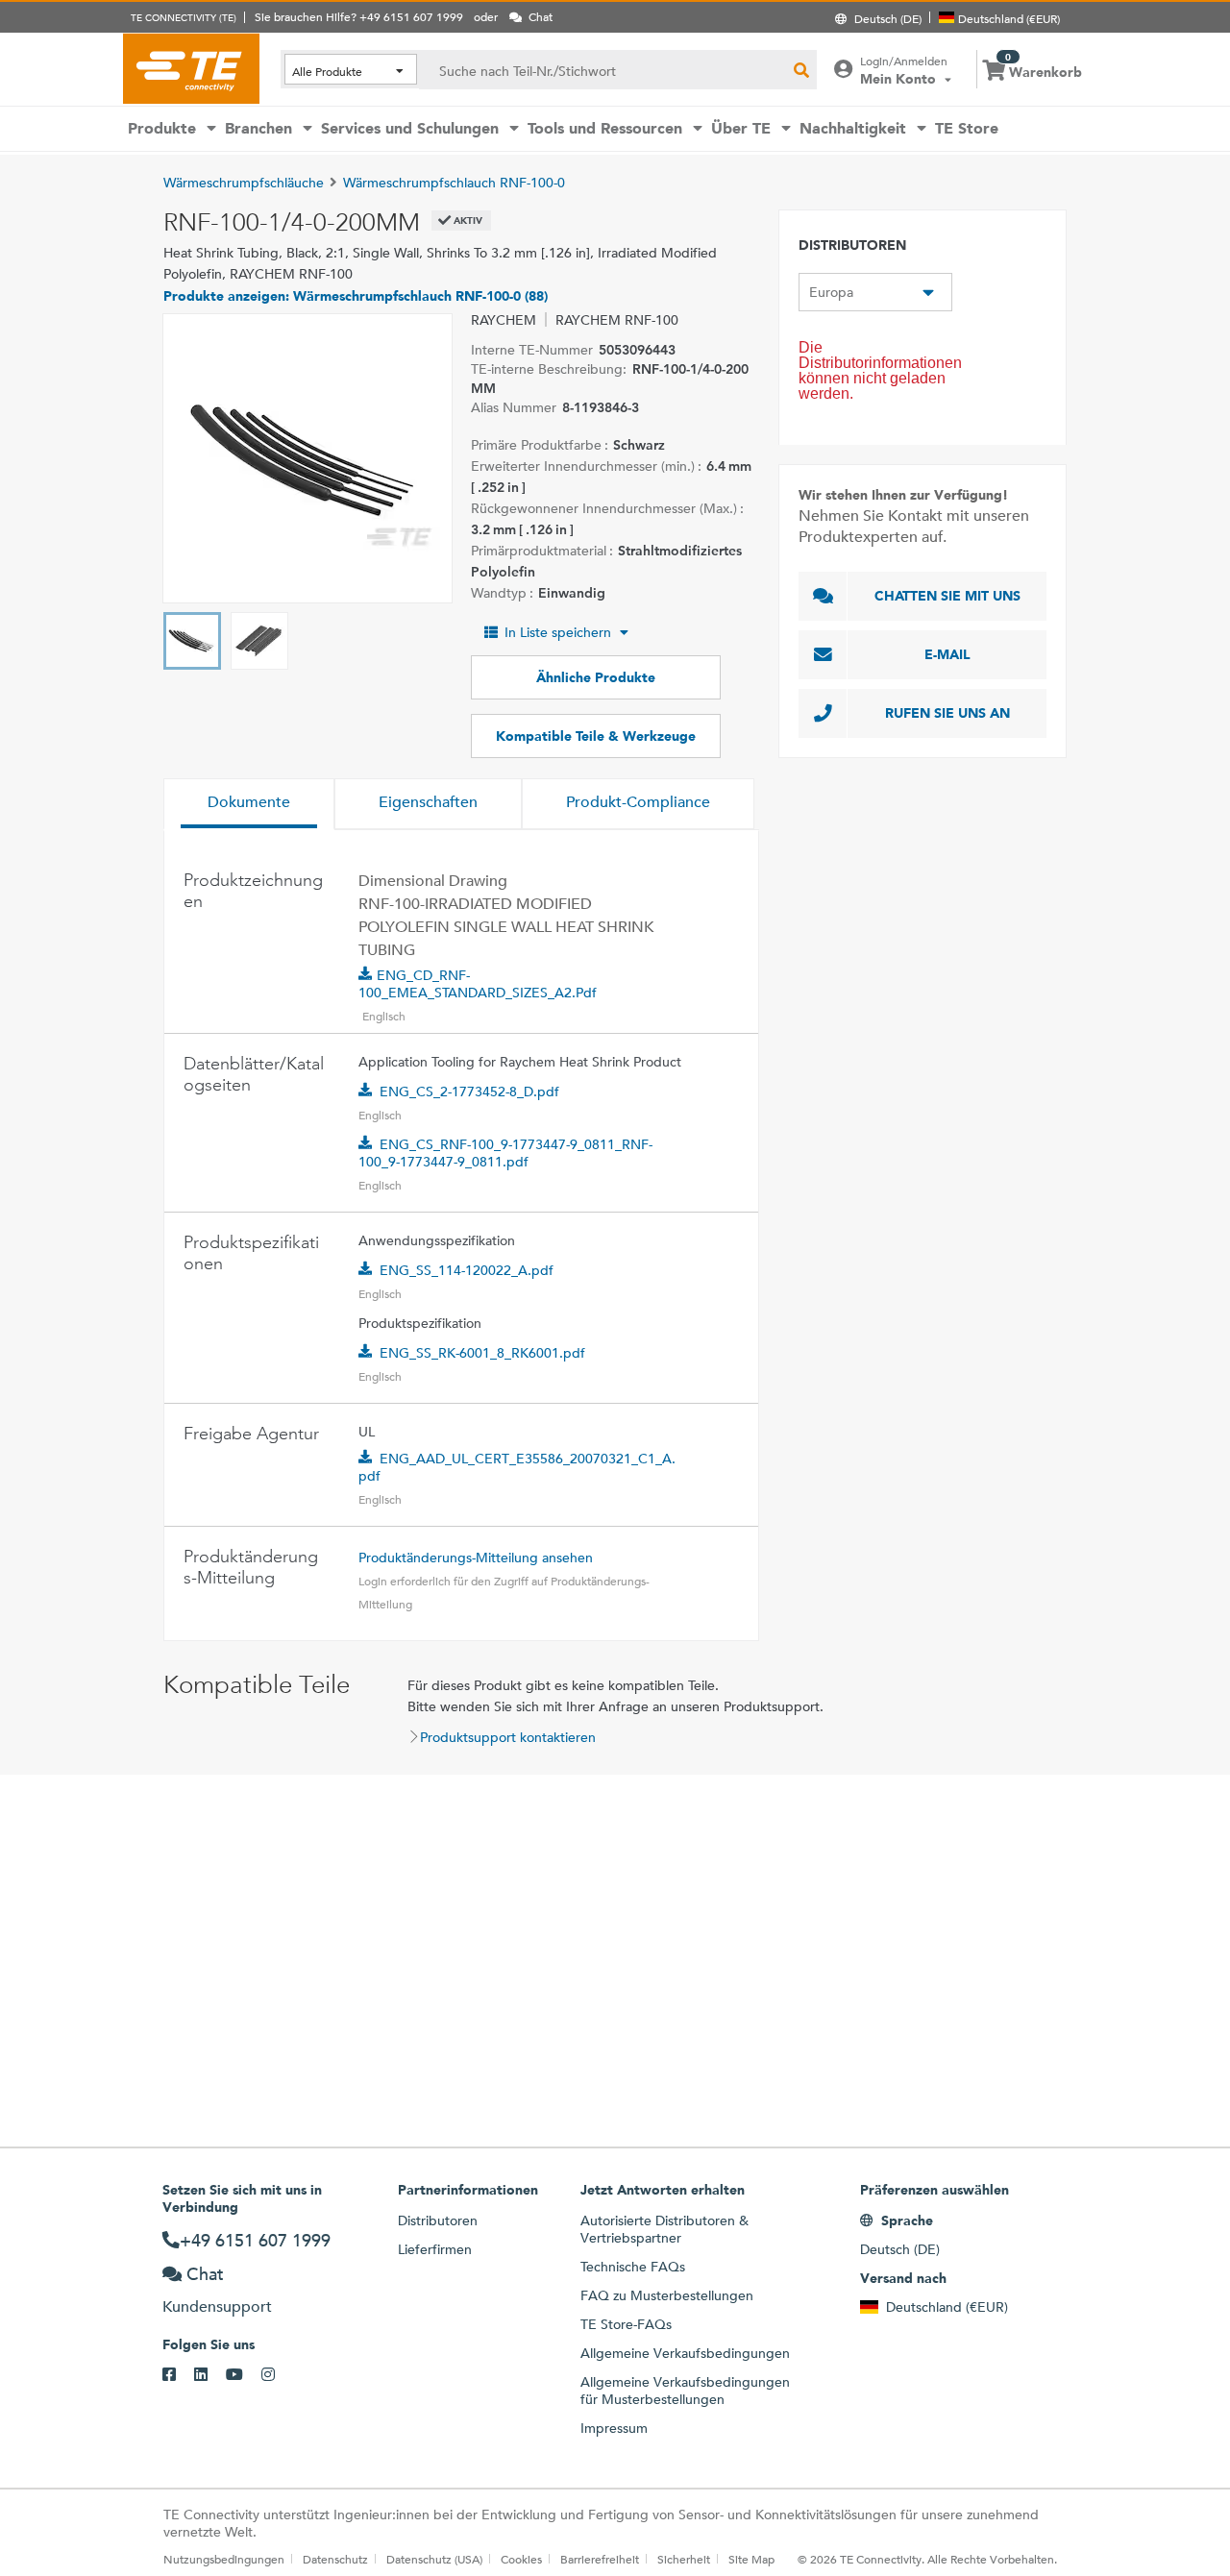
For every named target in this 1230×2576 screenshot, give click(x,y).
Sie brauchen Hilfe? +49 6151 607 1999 (359, 16)
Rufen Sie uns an (947, 713)
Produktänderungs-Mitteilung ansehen (476, 1558)
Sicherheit (684, 2559)
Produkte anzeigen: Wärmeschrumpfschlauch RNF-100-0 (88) (356, 296)
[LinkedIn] (210, 2375)
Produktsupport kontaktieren (508, 1737)
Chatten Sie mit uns (947, 596)
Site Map (751, 2559)
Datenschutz (335, 2559)
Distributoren (438, 2220)
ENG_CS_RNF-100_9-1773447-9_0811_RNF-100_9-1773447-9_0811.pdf (505, 1153)
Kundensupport (217, 2306)
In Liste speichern (558, 632)
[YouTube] (244, 2375)
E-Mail (947, 654)
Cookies (521, 2559)
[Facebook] (178, 2375)
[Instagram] (277, 2375)
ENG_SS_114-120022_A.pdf (467, 1270)
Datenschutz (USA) (434, 2559)
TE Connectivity (191, 68)
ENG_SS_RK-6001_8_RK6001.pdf (482, 1353)
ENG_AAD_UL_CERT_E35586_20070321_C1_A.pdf (517, 1467)
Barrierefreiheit (600, 2559)
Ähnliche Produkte (596, 677)
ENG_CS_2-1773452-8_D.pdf (469, 1092)
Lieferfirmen (435, 2249)
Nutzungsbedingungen (224, 2559)
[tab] (249, 804)
